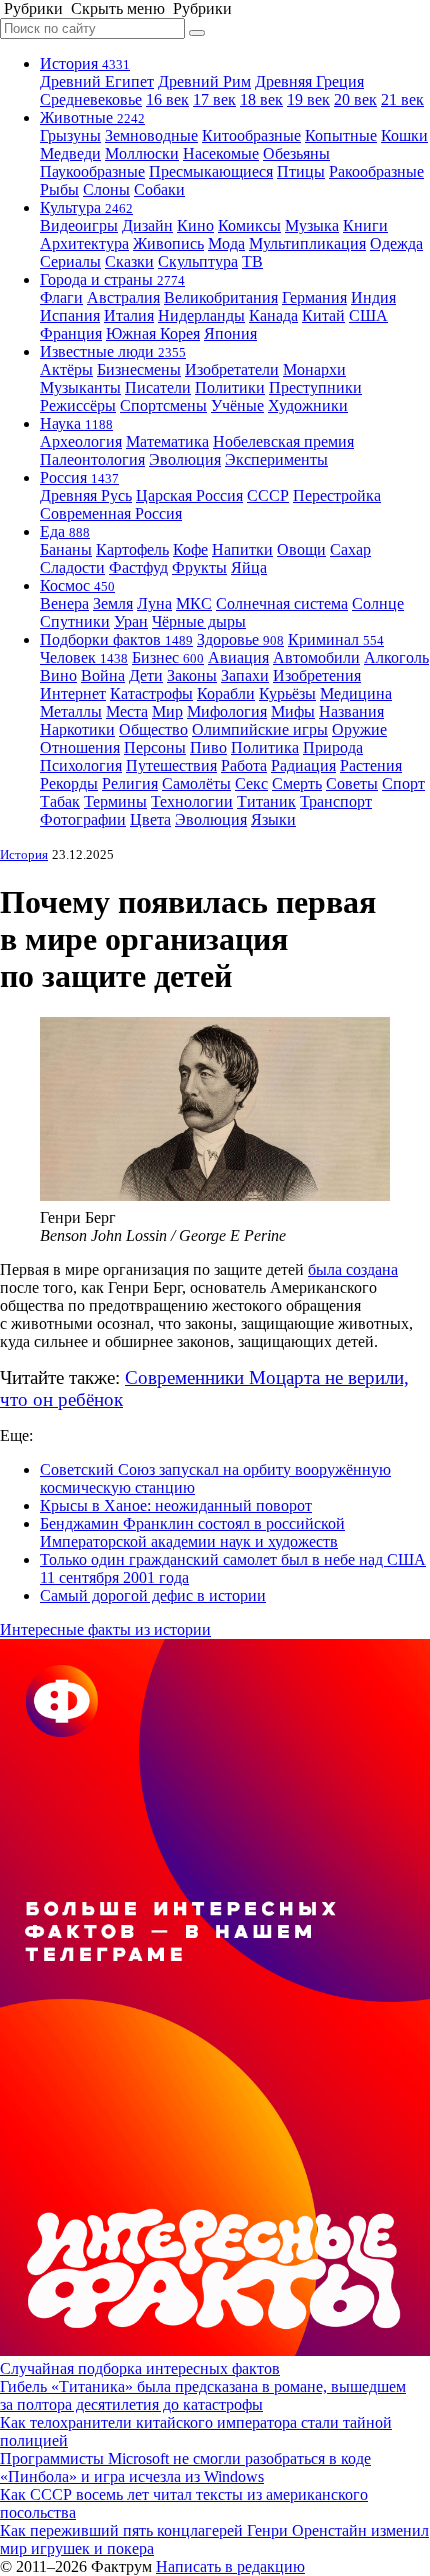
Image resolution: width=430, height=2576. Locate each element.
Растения (371, 765)
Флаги (61, 297)
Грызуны (70, 135)
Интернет (73, 693)
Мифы (293, 711)
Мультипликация (307, 243)
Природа (333, 747)
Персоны (155, 747)
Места (127, 711)
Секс (251, 783)
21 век (402, 99)
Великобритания (221, 297)
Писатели (158, 387)
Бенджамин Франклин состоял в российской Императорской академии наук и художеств (192, 1532)
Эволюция (185, 459)
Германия (314, 297)
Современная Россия (111, 513)
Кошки (404, 135)
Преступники (315, 387)
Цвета (150, 819)
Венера (64, 603)
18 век (261, 99)
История (85, 63)
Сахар (350, 549)
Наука (76, 423)
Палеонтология (92, 459)
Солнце (378, 603)
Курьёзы (287, 693)
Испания (70, 315)
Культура (86, 207)
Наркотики (77, 729)
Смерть (297, 783)
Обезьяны (296, 153)
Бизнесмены (139, 369)
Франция (71, 333)
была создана (353, 1269)
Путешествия (171, 765)
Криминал (336, 639)
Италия (129, 315)
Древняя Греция (309, 81)
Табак (60, 801)
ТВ (252, 261)
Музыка (312, 225)
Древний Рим (204, 81)
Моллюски (142, 153)
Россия (79, 477)
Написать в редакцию (230, 2566)
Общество (153, 729)
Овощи (301, 549)
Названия (351, 711)
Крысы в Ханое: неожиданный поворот (176, 1505)
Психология (81, 765)
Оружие (359, 729)
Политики (230, 387)
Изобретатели (232, 369)
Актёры (66, 369)
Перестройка (337, 495)
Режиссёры (78, 405)
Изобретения (317, 675)
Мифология (227, 711)
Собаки (159, 189)
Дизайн (147, 225)
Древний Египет (97, 81)
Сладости (72, 567)
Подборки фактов (116, 639)
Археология (81, 441)
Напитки (242, 549)
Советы (352, 783)
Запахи (245, 675)
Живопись (168, 243)
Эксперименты (276, 459)
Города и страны (112, 279)
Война (103, 675)
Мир (167, 711)
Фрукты (199, 567)
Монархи (314, 369)
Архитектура (84, 243)
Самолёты (196, 783)
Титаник (266, 801)
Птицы (301, 171)
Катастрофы (151, 693)
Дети (146, 675)
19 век (308, 99)
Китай (323, 315)
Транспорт (336, 801)
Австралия (123, 297)
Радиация (303, 765)
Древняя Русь (86, 495)
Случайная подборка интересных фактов (140, 2368)
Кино (195, 225)
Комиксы (249, 225)
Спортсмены (163, 405)
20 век (355, 99)
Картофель (132, 549)
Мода (226, 243)
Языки (273, 819)
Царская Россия (189, 495)
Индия (373, 297)
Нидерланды (201, 315)
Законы (192, 675)
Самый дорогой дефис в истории (153, 1595)
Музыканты (80, 387)
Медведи (70, 153)
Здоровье (240, 639)
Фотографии (83, 819)
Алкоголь (396, 657)
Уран (131, 621)
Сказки (129, 261)
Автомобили (316, 657)
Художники (308, 405)
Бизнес (168, 657)
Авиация (238, 657)
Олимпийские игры (260, 729)
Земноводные (151, 135)
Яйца (249, 567)
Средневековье (91, 99)
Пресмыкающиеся (211, 171)
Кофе (190, 549)
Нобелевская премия (283, 441)
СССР (268, 495)
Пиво (208, 747)
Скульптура (198, 261)
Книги (365, 225)
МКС (194, 603)
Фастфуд (138, 567)
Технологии (192, 801)
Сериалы (70, 261)
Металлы (71, 711)
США (368, 315)
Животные (92, 117)
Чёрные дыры (199, 621)
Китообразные (251, 135)
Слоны (106, 189)
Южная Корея (153, 333)
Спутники (75, 621)
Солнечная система (282, 603)
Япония (230, 333)
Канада (273, 315)
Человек (84, 657)
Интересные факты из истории (105, 1629)
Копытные (341, 135)
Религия (130, 783)
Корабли (226, 693)
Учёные (237, 405)
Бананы (66, 549)
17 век (214, 99)
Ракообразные (376, 171)
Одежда (396, 243)
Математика (167, 441)
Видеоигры (79, 225)
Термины (115, 801)
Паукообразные (92, 171)
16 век (167, 99)
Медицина (356, 693)
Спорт (403, 783)
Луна (154, 603)
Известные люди (113, 351)
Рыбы (59, 189)
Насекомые (221, 153)
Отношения (80, 747)
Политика (265, 747)
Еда (65, 531)
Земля (113, 603)
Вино (58, 675)
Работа (244, 765)
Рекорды (69, 783)
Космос (77, 585)
